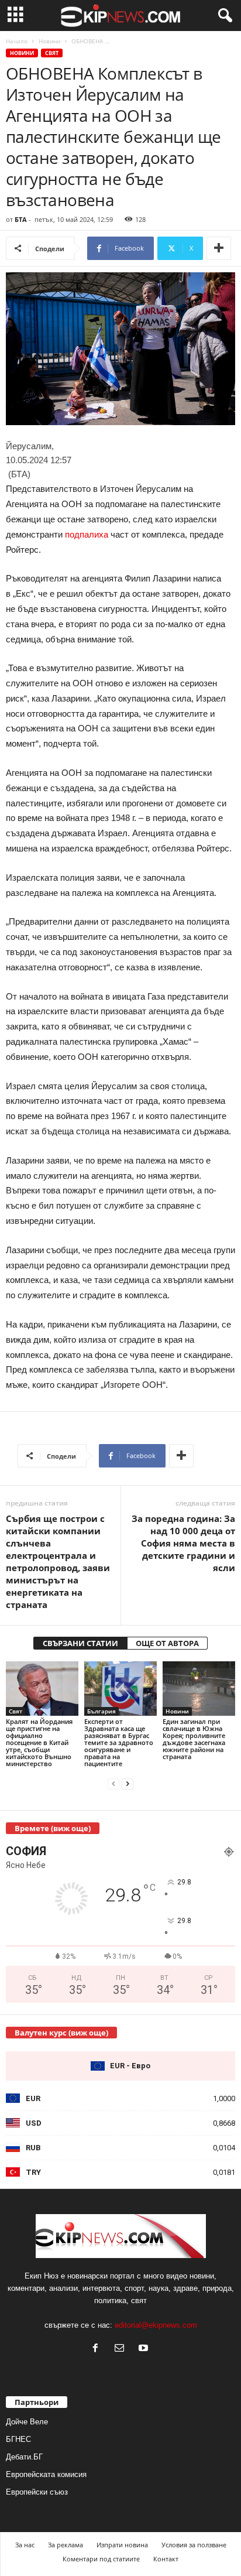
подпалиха (87, 534)
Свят (52, 53)
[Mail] (122, 2349)
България (101, 1711)
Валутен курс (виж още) (61, 2033)
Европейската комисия (46, 2474)
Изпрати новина (122, 2545)
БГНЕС (18, 2439)
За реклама (66, 2545)
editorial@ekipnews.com (156, 2325)
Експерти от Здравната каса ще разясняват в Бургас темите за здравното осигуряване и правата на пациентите (119, 1742)
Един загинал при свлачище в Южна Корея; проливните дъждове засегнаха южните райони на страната (194, 1739)
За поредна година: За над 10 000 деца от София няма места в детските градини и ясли (183, 1543)
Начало (17, 41)
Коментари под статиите (101, 2559)
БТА (21, 219)
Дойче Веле (27, 2422)
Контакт (166, 2559)
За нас (25, 2545)
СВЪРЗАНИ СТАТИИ (80, 1643)
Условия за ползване (194, 2545)
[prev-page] (113, 1783)
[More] (219, 248)
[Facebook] (98, 2349)
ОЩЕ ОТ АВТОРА (167, 1643)
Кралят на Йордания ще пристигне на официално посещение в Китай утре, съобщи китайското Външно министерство (39, 1742)
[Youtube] (145, 2349)
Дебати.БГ (24, 2457)
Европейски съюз (37, 2492)
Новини (49, 41)
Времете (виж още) (53, 1828)
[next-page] (128, 1783)
